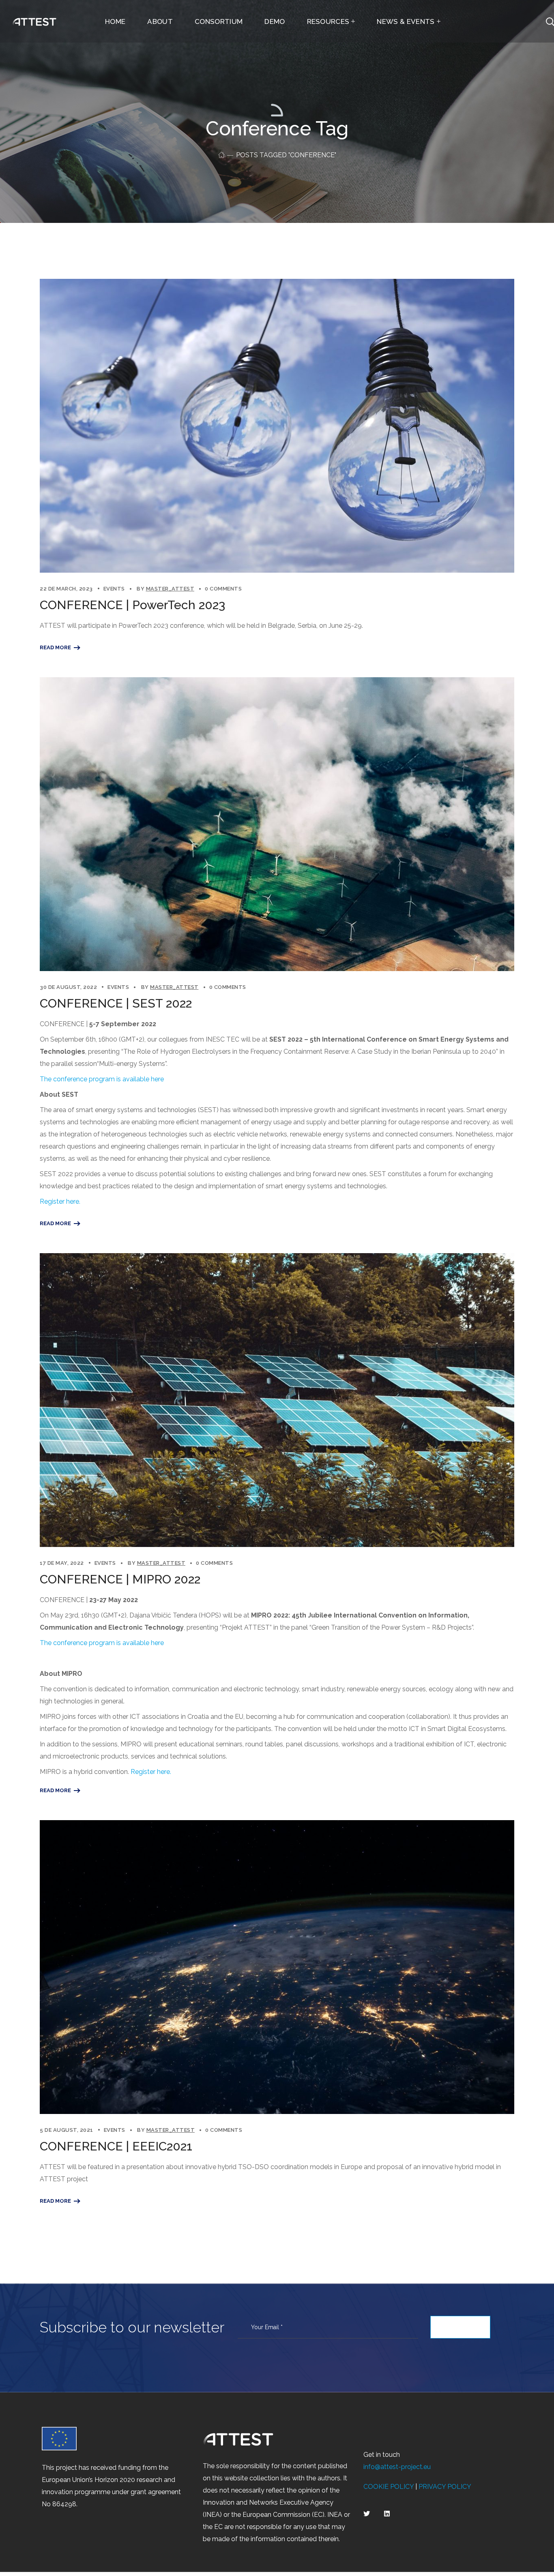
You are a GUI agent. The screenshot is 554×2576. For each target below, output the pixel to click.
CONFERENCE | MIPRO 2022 (120, 1579)
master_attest (170, 589)
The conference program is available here (102, 1079)
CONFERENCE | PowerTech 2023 (132, 605)
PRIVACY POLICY (445, 2487)
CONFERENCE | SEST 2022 (116, 1003)
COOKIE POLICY (389, 2487)
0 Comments (223, 589)
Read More (55, 647)
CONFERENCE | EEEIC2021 (116, 2146)
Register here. (60, 1201)
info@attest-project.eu (397, 2467)
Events (114, 589)
